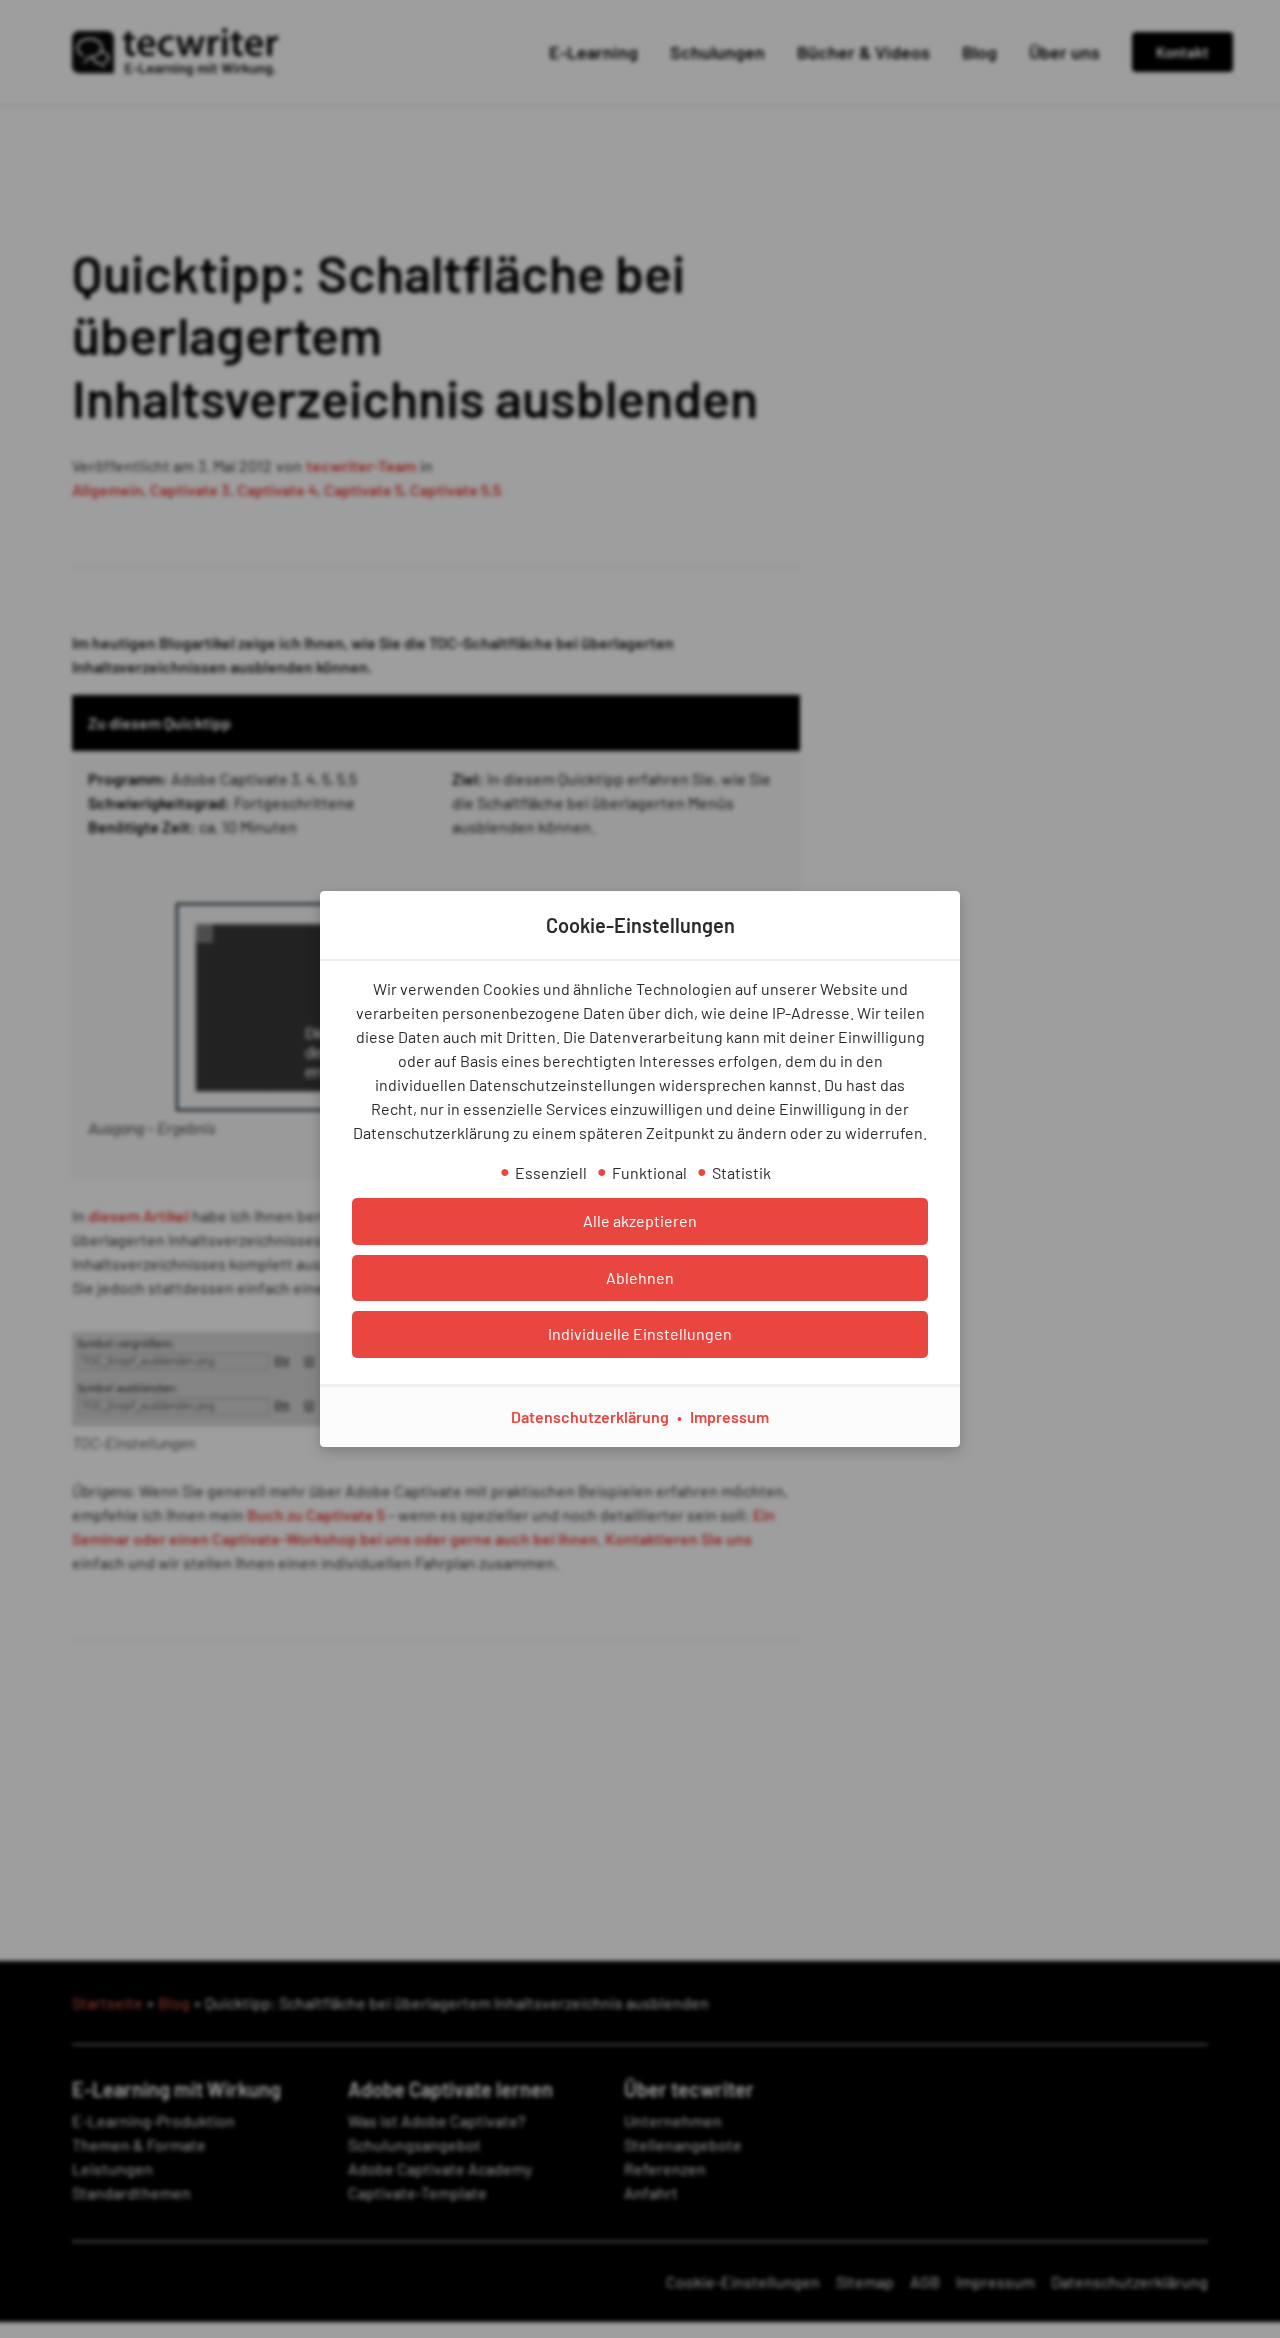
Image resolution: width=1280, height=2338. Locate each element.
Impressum (729, 1416)
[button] (640, 1221)
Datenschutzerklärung (590, 1416)
